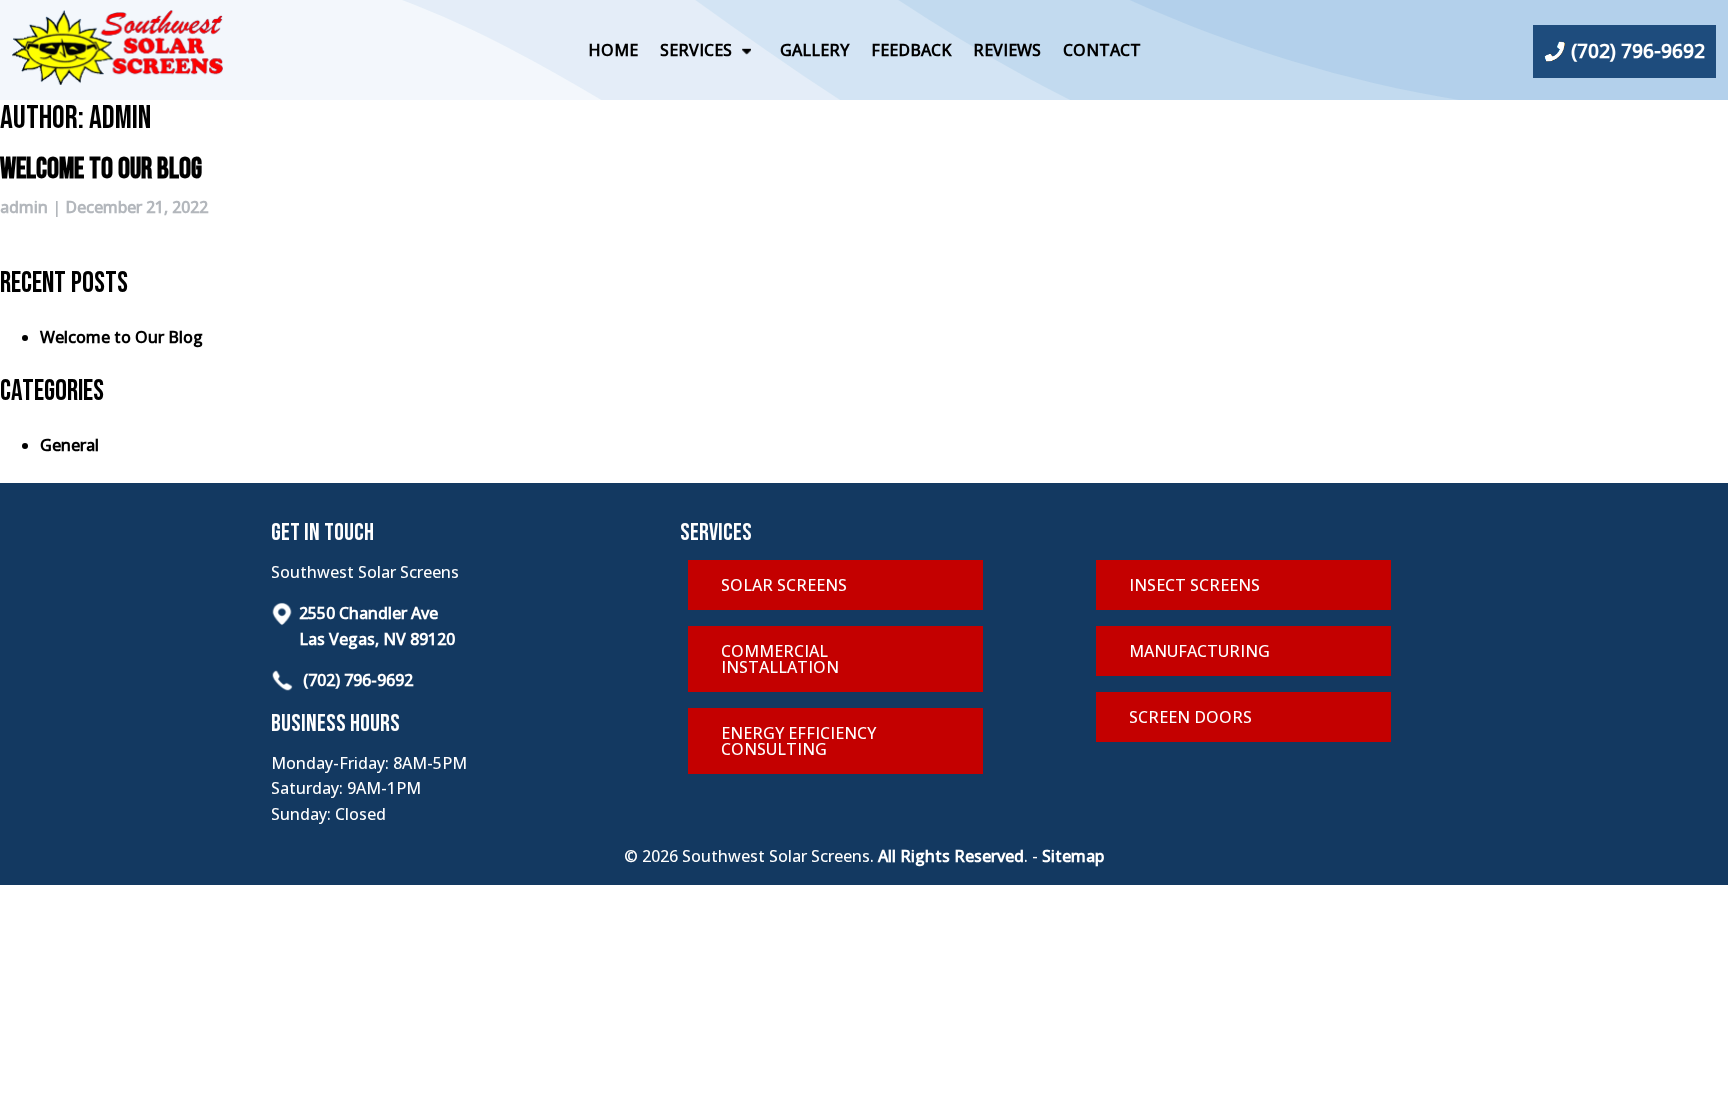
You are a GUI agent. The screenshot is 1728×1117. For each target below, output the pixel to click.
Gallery (814, 50)
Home (613, 50)
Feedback (911, 50)
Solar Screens (784, 585)
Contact (1102, 50)
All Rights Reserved (951, 856)
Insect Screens (1194, 585)
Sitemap (1073, 856)
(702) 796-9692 (356, 680)
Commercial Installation (780, 659)
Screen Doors (1190, 717)
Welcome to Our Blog (101, 169)
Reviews (1007, 50)
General (69, 445)
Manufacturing (1199, 651)
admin (24, 207)
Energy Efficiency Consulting (798, 741)
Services (696, 50)
